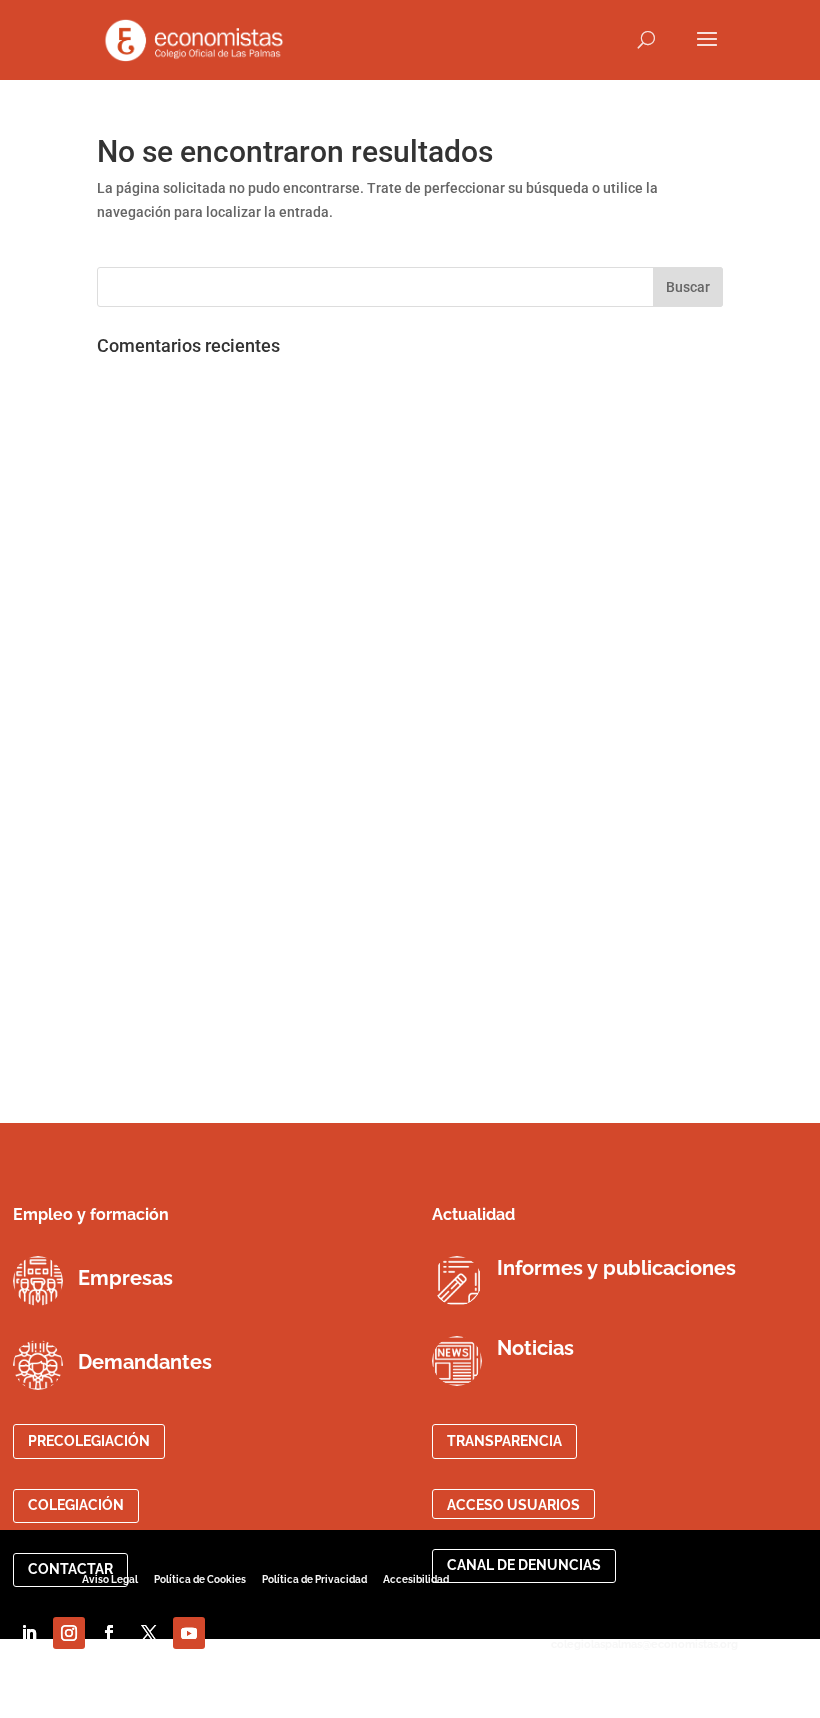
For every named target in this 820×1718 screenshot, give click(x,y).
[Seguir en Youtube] (189, 1633)
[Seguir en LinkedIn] (29, 1633)
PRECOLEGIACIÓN (89, 1441)
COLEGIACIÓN (76, 1505)
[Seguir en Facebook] (109, 1633)
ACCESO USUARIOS (513, 1505)
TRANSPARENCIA (504, 1441)
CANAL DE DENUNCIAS (524, 1565)
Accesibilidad (416, 1579)
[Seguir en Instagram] (69, 1633)
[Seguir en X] (149, 1633)
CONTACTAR (70, 1569)
